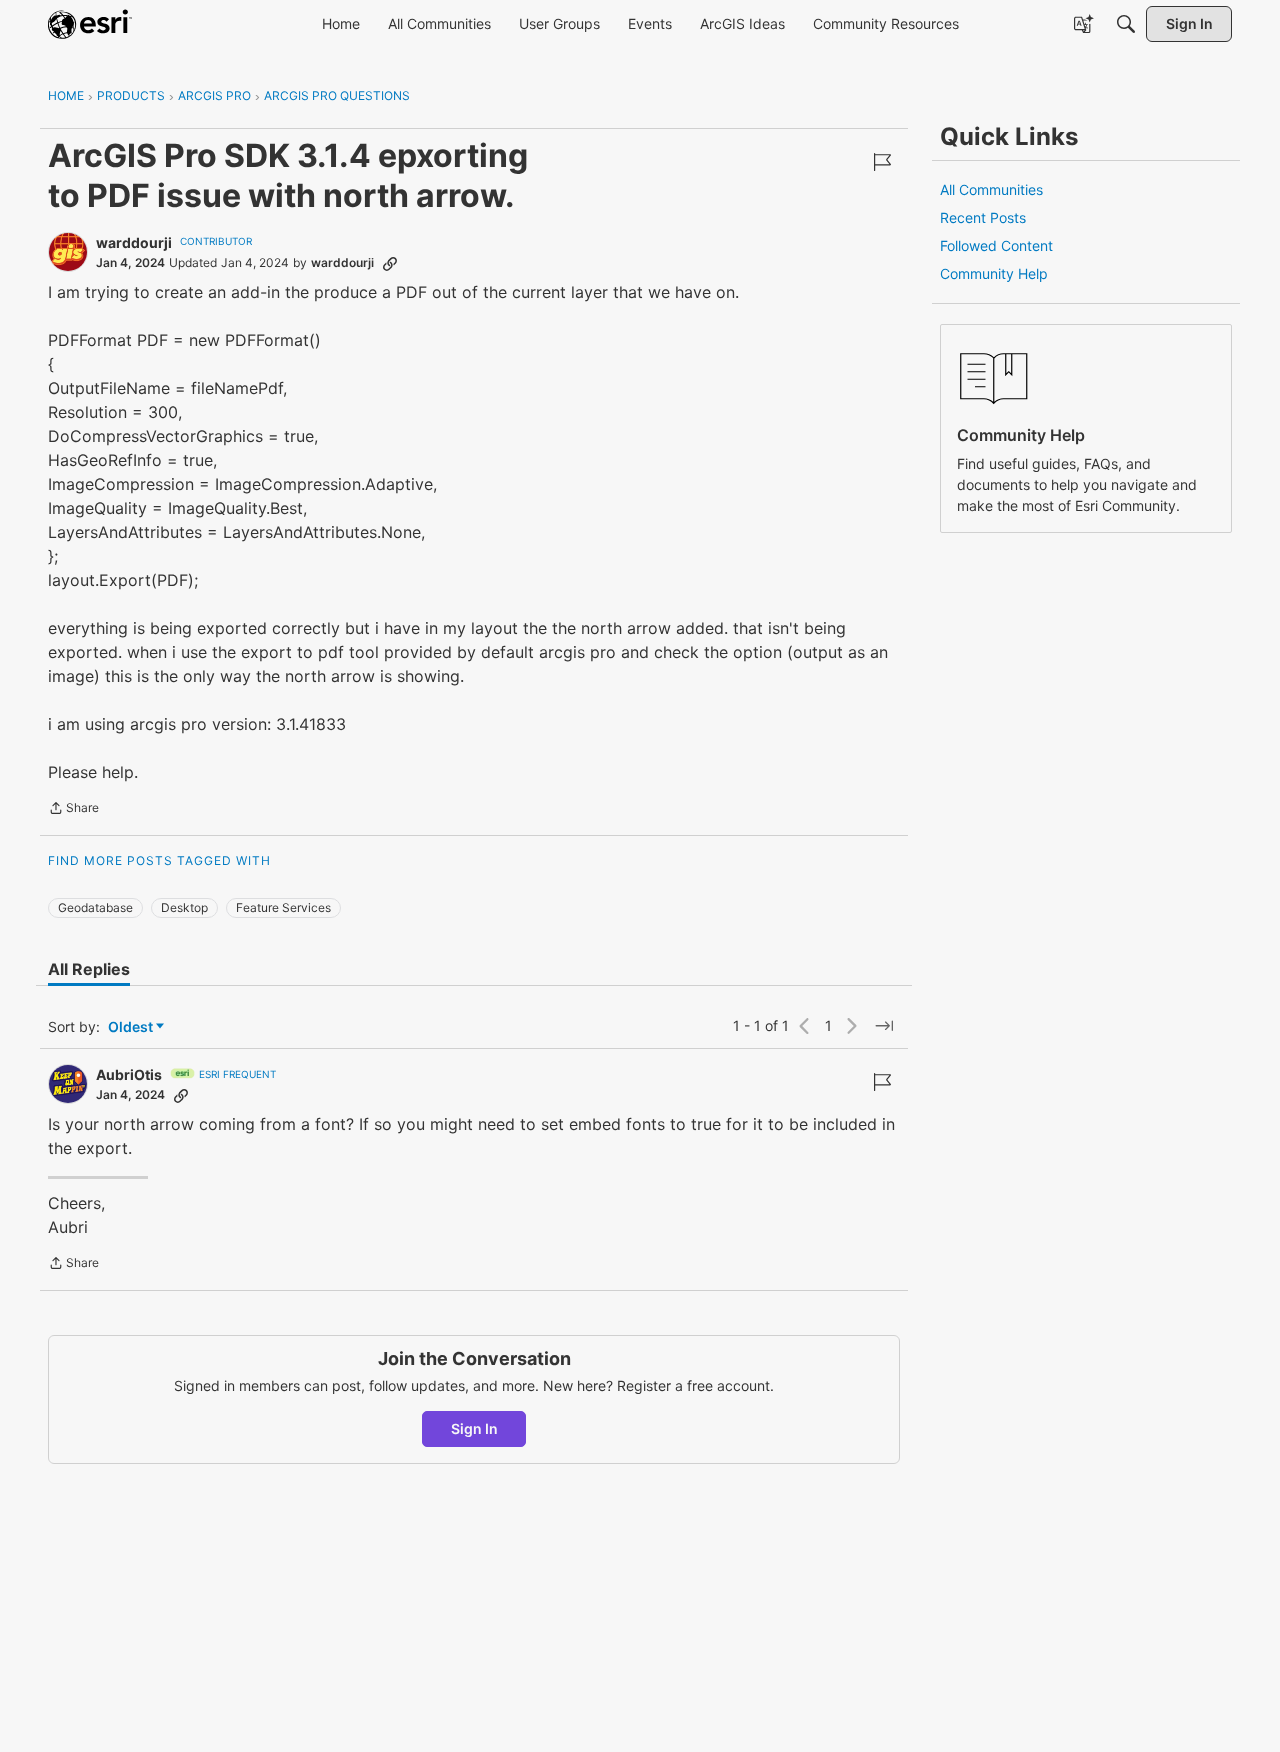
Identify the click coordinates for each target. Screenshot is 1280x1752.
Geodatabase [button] (95, 907)
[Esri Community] (90, 24)
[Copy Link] (390, 263)
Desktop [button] (184, 907)
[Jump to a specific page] (884, 1026)
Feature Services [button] (283, 907)
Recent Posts (983, 217)
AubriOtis (129, 1074)
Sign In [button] (474, 1428)
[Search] (1126, 24)
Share (73, 810)
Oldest (132, 1027)
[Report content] (882, 162)
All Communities (991, 189)
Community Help (994, 273)
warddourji (134, 242)
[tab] (89, 969)
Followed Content (996, 245)
